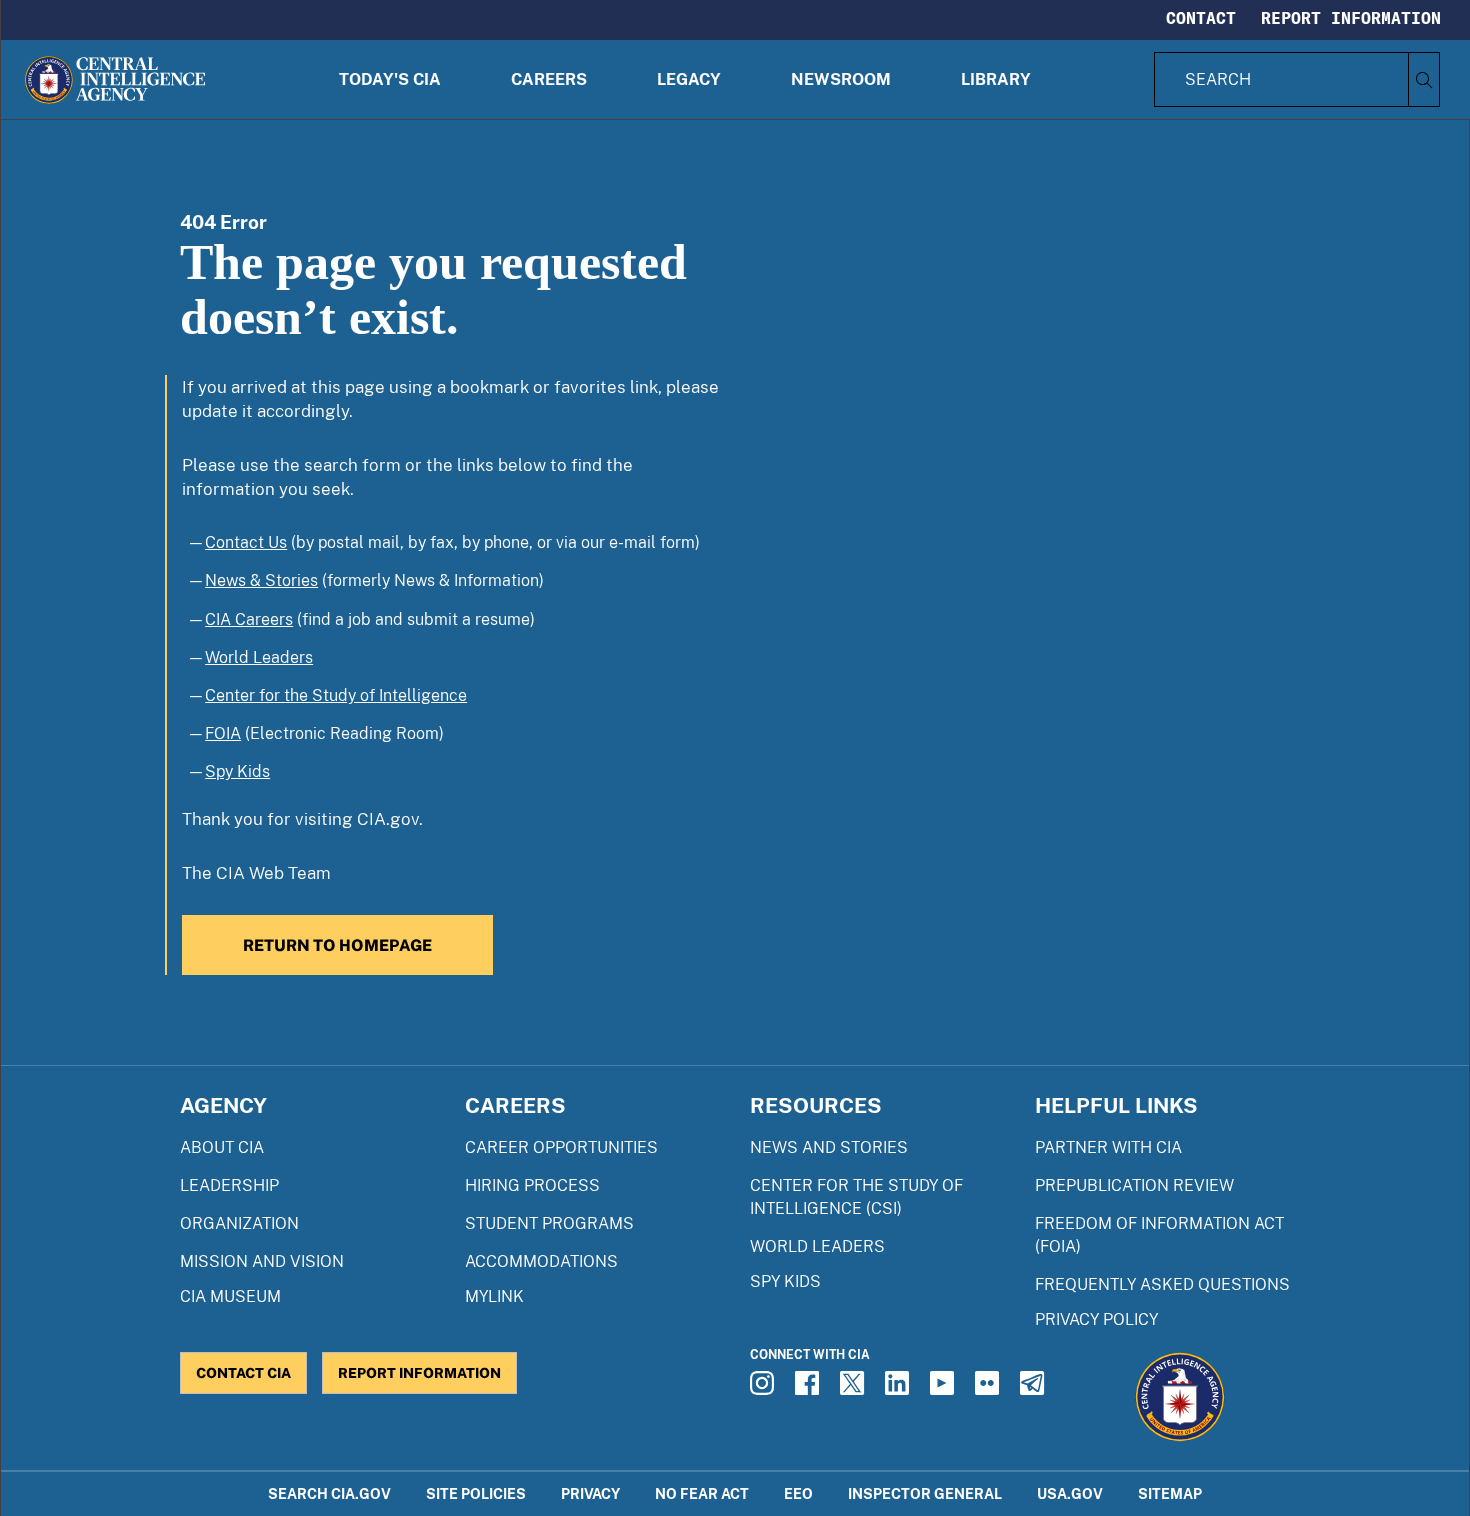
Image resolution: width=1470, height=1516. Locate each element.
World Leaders (259, 657)
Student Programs (549, 1223)
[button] (390, 79)
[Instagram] (765, 1389)
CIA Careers (249, 619)
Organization (239, 1223)
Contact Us (246, 542)
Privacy (590, 1493)
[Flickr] (990, 1389)
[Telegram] (1035, 1389)
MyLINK (494, 1296)
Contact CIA (243, 1372)
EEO (798, 1493)
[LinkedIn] (900, 1389)
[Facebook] (810, 1389)
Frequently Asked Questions (1162, 1284)
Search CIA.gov (329, 1493)
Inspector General (925, 1493)
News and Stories (829, 1147)
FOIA (223, 733)
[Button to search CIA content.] (1423, 79)
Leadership (229, 1185)
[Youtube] (945, 1389)
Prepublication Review (1134, 1185)
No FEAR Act (702, 1493)
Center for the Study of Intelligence (336, 695)
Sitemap (1170, 1493)
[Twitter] (855, 1389)
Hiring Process (532, 1185)
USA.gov (1070, 1493)
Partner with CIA (1108, 1147)
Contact (1201, 18)
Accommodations (541, 1261)
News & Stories (261, 580)
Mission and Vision (262, 1261)
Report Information (1351, 18)
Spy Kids (237, 771)
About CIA (222, 1147)
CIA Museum (230, 1296)
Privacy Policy (1096, 1319)
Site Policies (476, 1493)
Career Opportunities (561, 1147)
